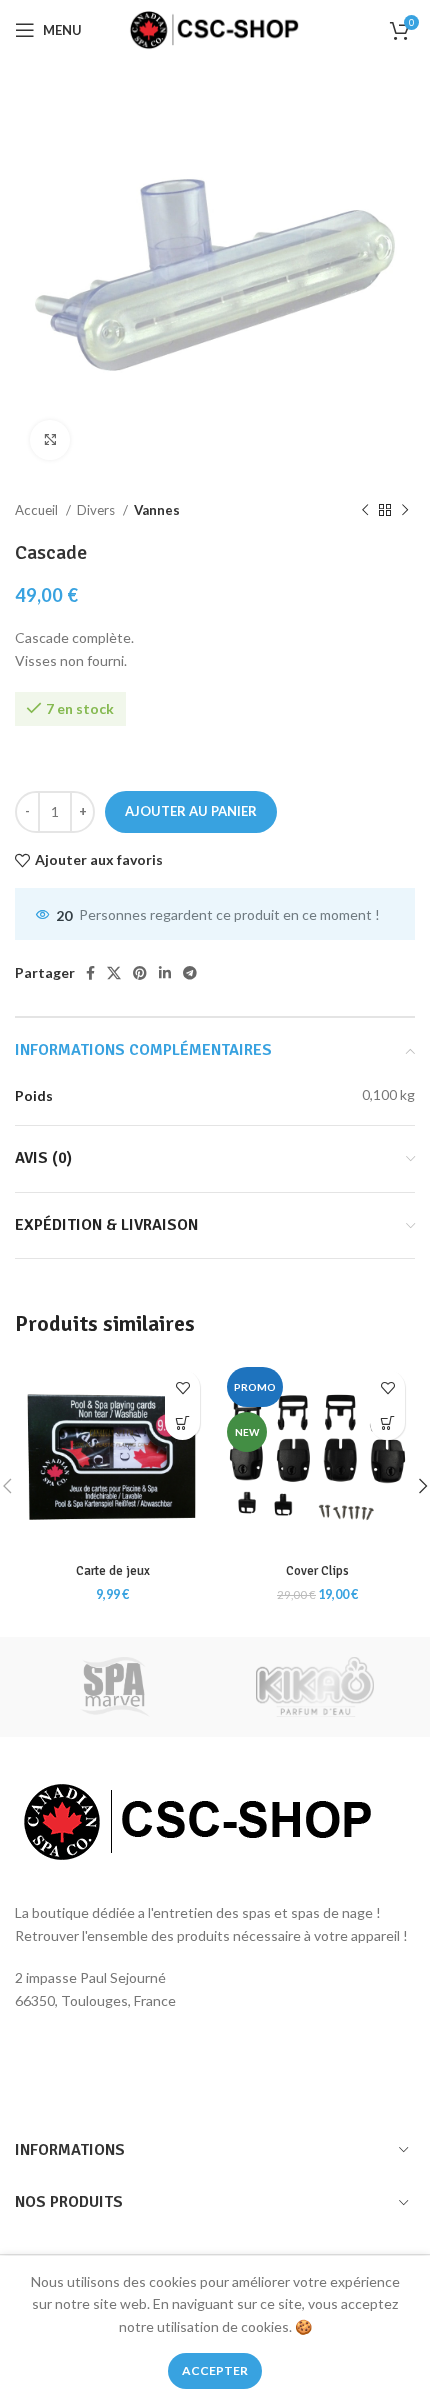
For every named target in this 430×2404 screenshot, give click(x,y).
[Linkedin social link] (165, 973)
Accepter (215, 2370)
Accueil (38, 510)
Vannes (157, 510)
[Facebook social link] (90, 973)
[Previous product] (365, 511)
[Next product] (405, 511)
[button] (182, 1422)
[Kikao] (315, 1687)
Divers (97, 510)
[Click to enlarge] (50, 440)
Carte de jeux (113, 1571)
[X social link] (114, 973)
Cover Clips (317, 1571)
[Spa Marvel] (115, 1687)
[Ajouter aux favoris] (182, 1387)
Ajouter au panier (191, 811)
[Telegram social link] (190, 973)
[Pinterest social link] (140, 973)
